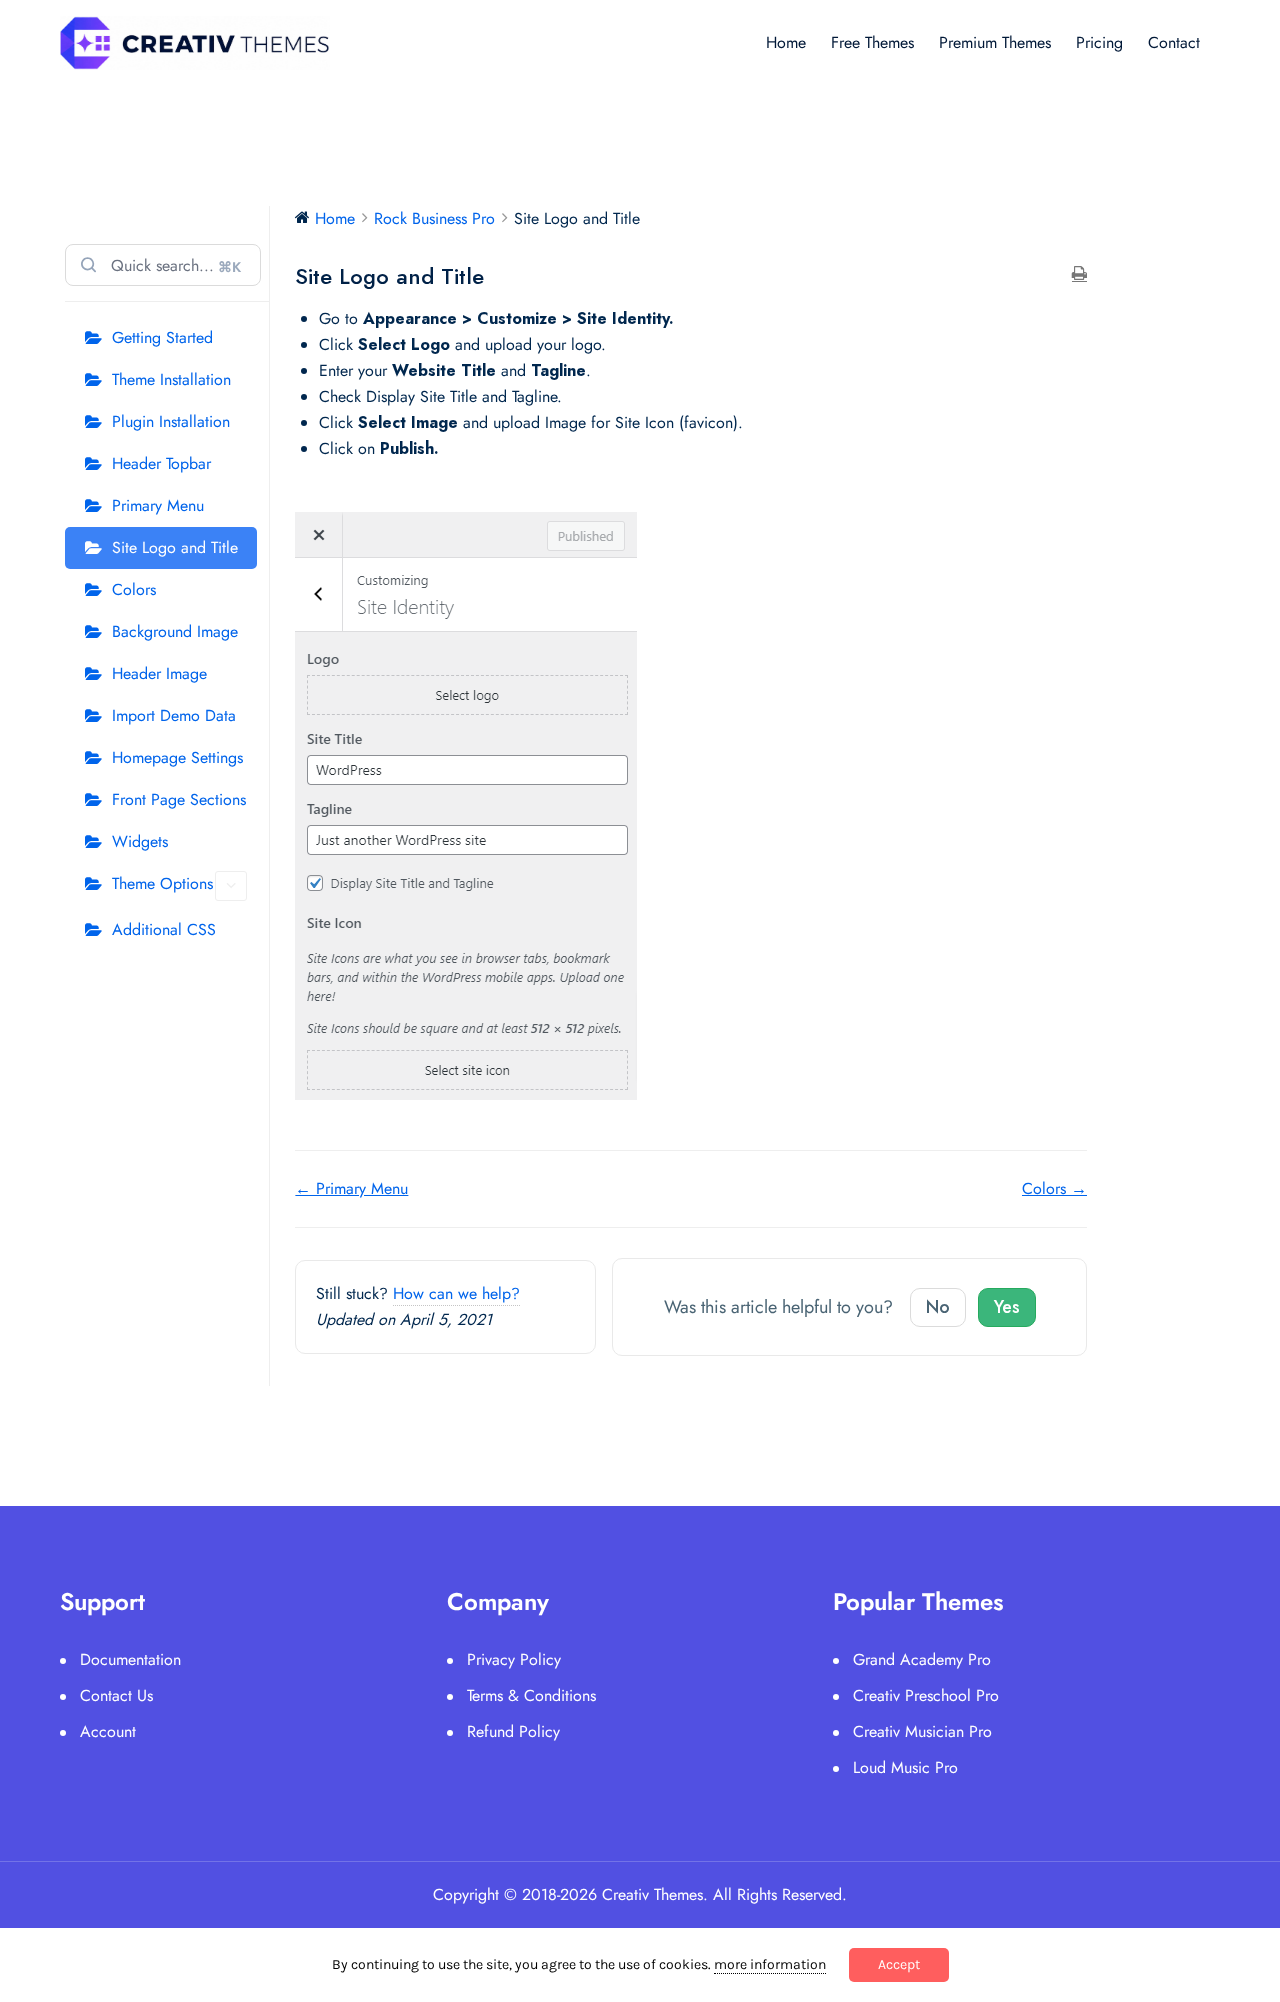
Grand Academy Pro (922, 1659)
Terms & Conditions (531, 1695)
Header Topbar (161, 463)
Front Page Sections (179, 799)
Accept (899, 1964)
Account (108, 1731)
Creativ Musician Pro (922, 1731)
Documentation (130, 1659)
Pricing (1099, 42)
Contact (1174, 42)
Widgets (140, 841)
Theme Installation (171, 379)
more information (770, 1964)
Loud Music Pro (905, 1767)
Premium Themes (995, 42)
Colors (134, 589)
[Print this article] (1079, 275)
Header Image (159, 673)
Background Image (175, 631)
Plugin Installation (171, 421)
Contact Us (116, 1695)
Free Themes (872, 42)
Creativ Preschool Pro (926, 1695)
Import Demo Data (174, 715)
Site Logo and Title (175, 547)
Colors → (1054, 1188)
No (938, 1307)
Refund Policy (513, 1731)
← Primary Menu (351, 1188)
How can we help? (456, 1293)
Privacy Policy (514, 1659)
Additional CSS (164, 929)
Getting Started (162, 337)
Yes (1007, 1307)
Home (786, 42)
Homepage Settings (177, 757)
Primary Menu (158, 505)
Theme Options (162, 883)
